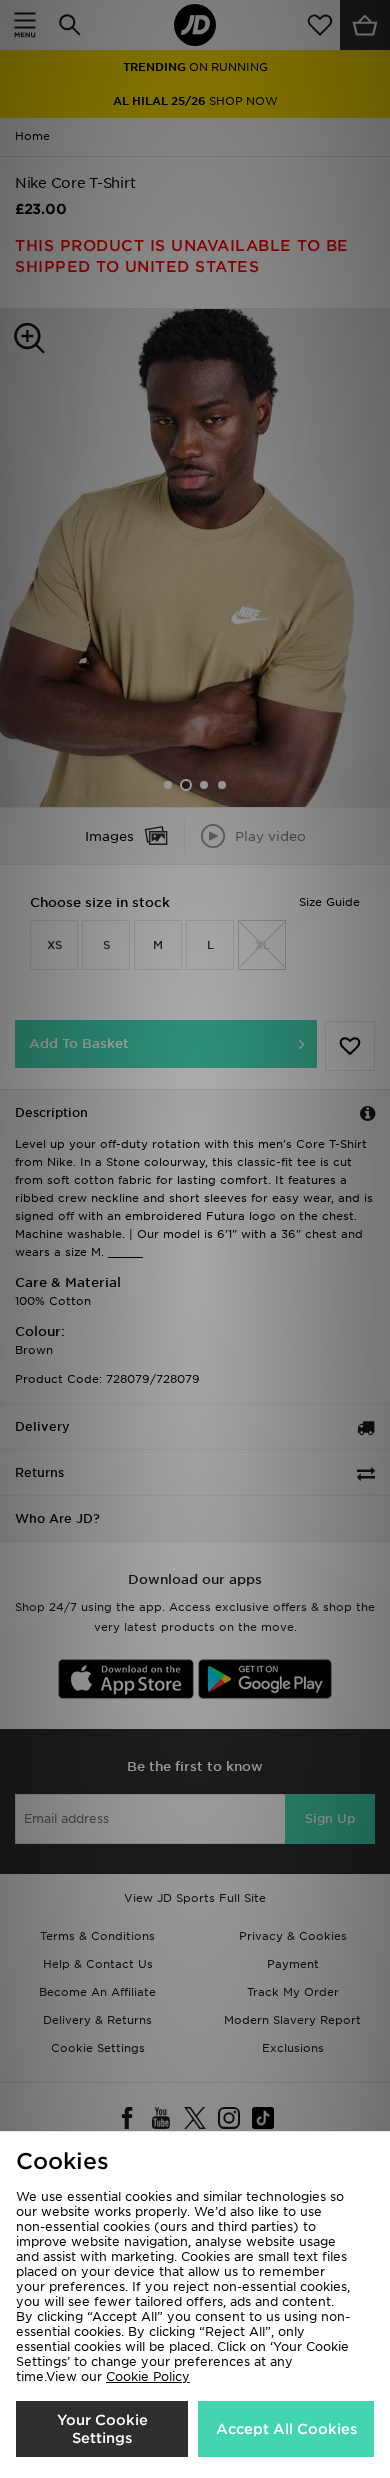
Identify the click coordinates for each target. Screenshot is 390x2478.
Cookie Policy (148, 2376)
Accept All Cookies (286, 2429)
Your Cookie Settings (102, 2429)
